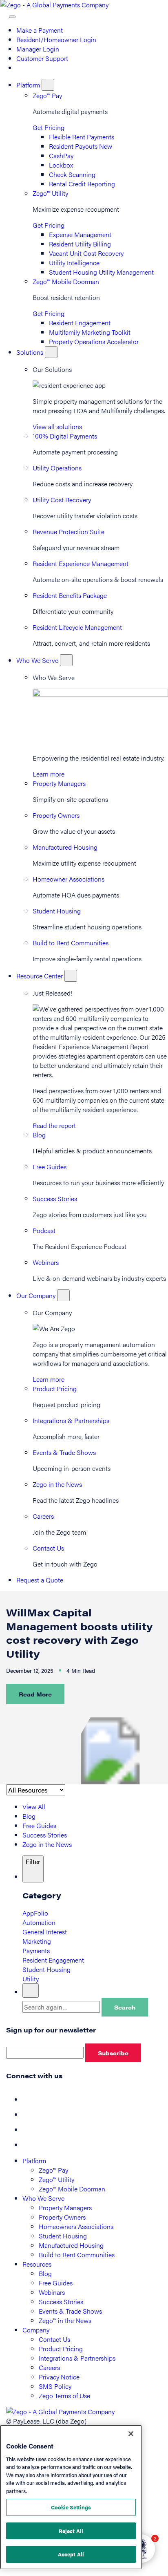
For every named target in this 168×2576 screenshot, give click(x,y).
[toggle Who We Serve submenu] (66, 660)
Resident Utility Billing (80, 244)
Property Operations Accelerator (94, 341)
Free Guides (50, 1167)
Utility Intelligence (74, 263)
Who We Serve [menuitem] (43, 2198)
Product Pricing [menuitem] (61, 2349)
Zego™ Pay (47, 95)
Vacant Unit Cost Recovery (86, 253)
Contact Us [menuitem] (54, 2339)
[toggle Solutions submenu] (51, 352)
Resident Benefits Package (70, 595)
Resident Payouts (81, 146)
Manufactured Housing (65, 847)
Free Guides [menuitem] (56, 2283)
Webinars (46, 1262)
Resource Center (40, 976)
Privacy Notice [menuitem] (59, 2377)
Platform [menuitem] (34, 2161)
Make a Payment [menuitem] (40, 30)
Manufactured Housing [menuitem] (71, 2245)
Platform (29, 85)
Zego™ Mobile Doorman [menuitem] (72, 2189)
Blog (39, 1135)
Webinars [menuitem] (52, 2292)
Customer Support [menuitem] (42, 58)
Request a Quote (40, 1580)
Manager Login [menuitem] (38, 49)
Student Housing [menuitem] (63, 2236)
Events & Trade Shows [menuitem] (70, 2311)
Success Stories (55, 1198)
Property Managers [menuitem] (65, 2208)
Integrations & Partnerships (71, 1420)
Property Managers (59, 783)
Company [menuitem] (36, 2330)
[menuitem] (20, 68)
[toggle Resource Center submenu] (71, 976)
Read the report (54, 1125)
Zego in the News (57, 1484)
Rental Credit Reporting (82, 184)
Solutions (31, 352)
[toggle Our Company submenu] (63, 1295)
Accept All (71, 2554)
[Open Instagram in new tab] (29, 2145)
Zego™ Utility (50, 193)
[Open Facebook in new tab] (29, 2099)
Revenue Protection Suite (69, 532)
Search (125, 2007)
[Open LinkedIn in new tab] (29, 2130)
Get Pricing (49, 127)
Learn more (49, 774)
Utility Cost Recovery (62, 500)
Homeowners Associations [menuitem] (76, 2226)
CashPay (61, 156)
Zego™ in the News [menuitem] (65, 2320)
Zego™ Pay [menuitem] (53, 2170)
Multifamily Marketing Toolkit (90, 332)
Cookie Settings (71, 2507)
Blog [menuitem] (45, 2273)
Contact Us (48, 1548)
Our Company (37, 1295)
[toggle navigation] (12, 17)
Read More (35, 1694)
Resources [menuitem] (37, 2264)
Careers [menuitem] (49, 2367)
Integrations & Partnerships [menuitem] (77, 2358)
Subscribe (113, 2053)
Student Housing (57, 911)
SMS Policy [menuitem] (55, 2386)
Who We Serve (38, 660)
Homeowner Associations (69, 879)
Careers (43, 1516)
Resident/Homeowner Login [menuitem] (56, 39)
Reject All (71, 2531)
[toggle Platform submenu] (48, 85)
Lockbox (61, 165)
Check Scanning (72, 174)
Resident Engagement (80, 323)
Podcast (44, 1230)
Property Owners (56, 815)
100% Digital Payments (65, 436)
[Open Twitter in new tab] (29, 2114)
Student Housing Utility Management (101, 272)
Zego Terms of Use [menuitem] (64, 2396)
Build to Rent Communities (71, 943)
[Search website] (4, 14)
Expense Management (80, 234)
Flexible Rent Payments (82, 137)
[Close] (131, 2434)
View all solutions (57, 426)
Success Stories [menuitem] (61, 2302)
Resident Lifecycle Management (77, 627)
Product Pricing (55, 1389)
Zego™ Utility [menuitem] (56, 2179)
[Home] (54, 5)
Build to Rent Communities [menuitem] (77, 2255)
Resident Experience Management (81, 563)
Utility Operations (57, 468)
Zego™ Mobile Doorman (66, 281)
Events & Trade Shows (64, 1452)
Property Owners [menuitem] (62, 2217)
